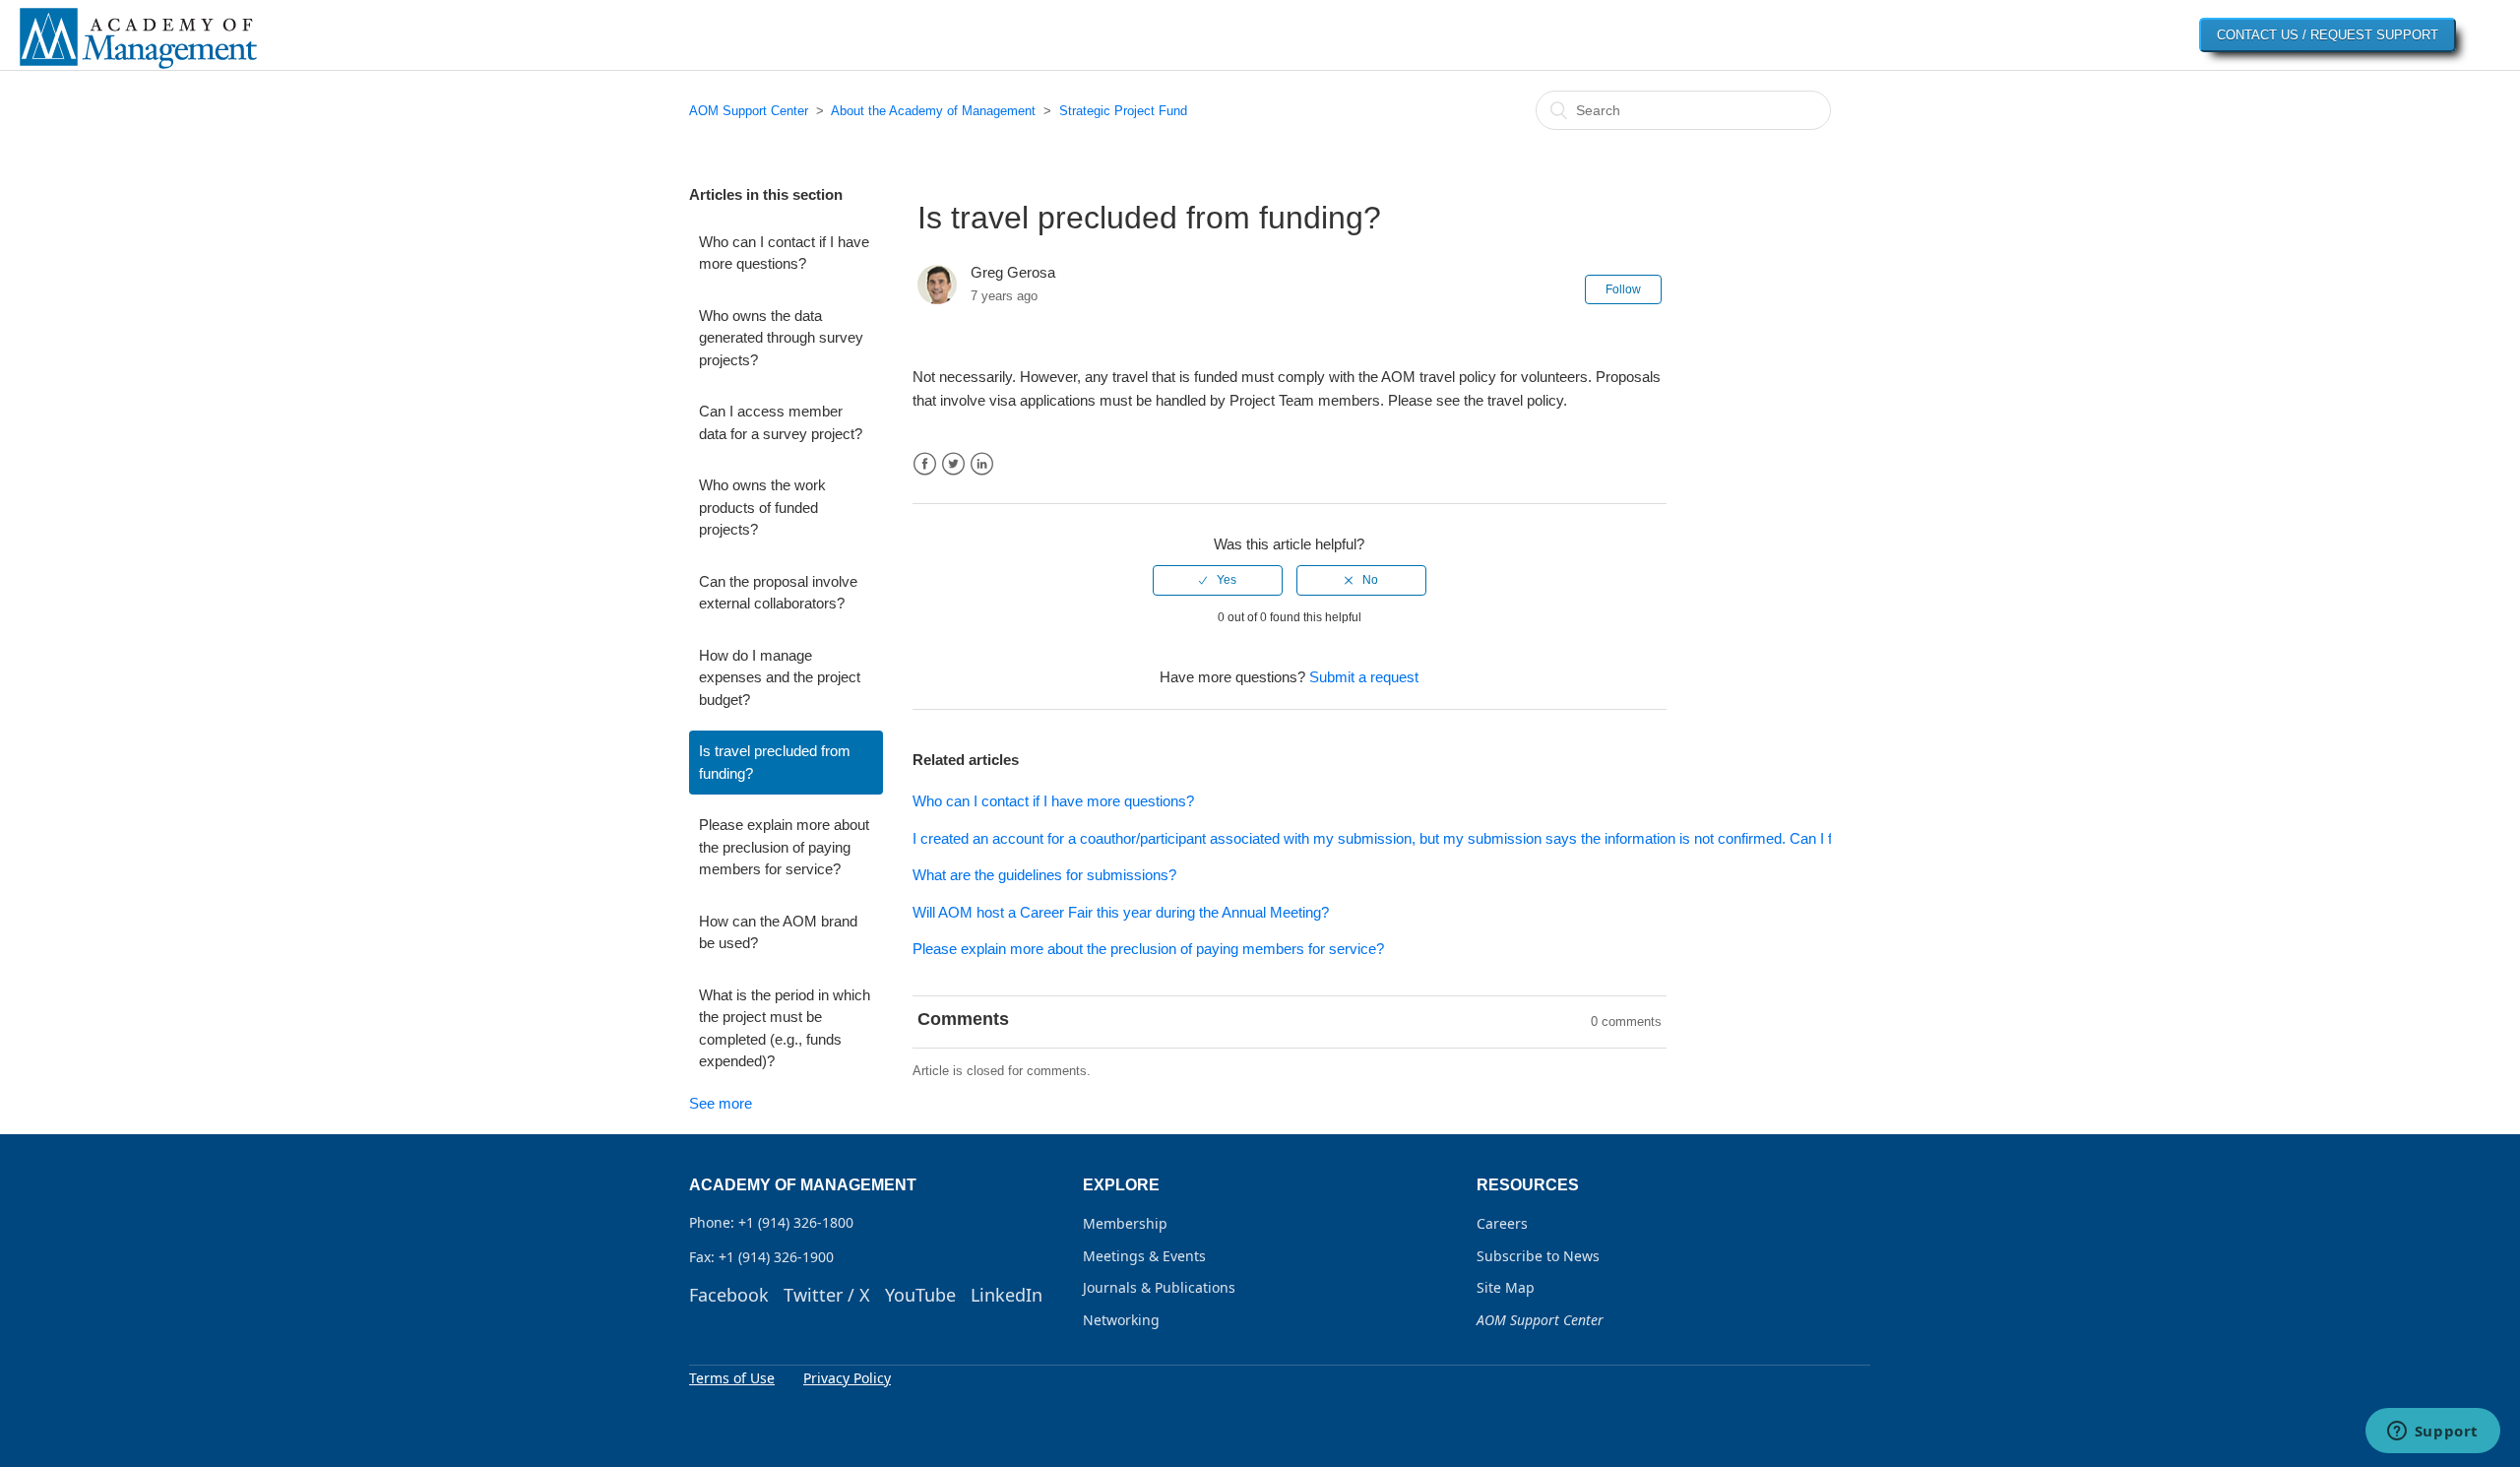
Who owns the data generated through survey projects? (781, 338)
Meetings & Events (1144, 1256)
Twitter (953, 464)
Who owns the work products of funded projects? (762, 507)
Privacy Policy (847, 1378)
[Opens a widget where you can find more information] (2432, 1433)
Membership (1125, 1223)
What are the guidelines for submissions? (1044, 875)
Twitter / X (827, 1295)
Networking (1121, 1320)
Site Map (1506, 1287)
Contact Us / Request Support (2328, 35)
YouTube (920, 1295)
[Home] (138, 67)
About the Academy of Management (933, 111)
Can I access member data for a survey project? (781, 422)
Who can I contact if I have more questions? (784, 253)
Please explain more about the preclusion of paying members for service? (784, 847)
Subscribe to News (1538, 1256)
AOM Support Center (749, 111)
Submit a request (1364, 677)
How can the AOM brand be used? (778, 932)
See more (721, 1103)
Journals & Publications (1159, 1287)
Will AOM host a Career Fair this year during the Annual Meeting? (1121, 912)
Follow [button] (1623, 289)
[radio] (1218, 580)
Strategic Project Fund (1123, 111)
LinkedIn (982, 464)
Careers (1502, 1223)
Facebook (925, 464)
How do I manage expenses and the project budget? (780, 677)
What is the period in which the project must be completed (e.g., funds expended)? (785, 1028)
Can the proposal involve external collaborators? (778, 593)
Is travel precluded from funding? (775, 762)
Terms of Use (732, 1378)
